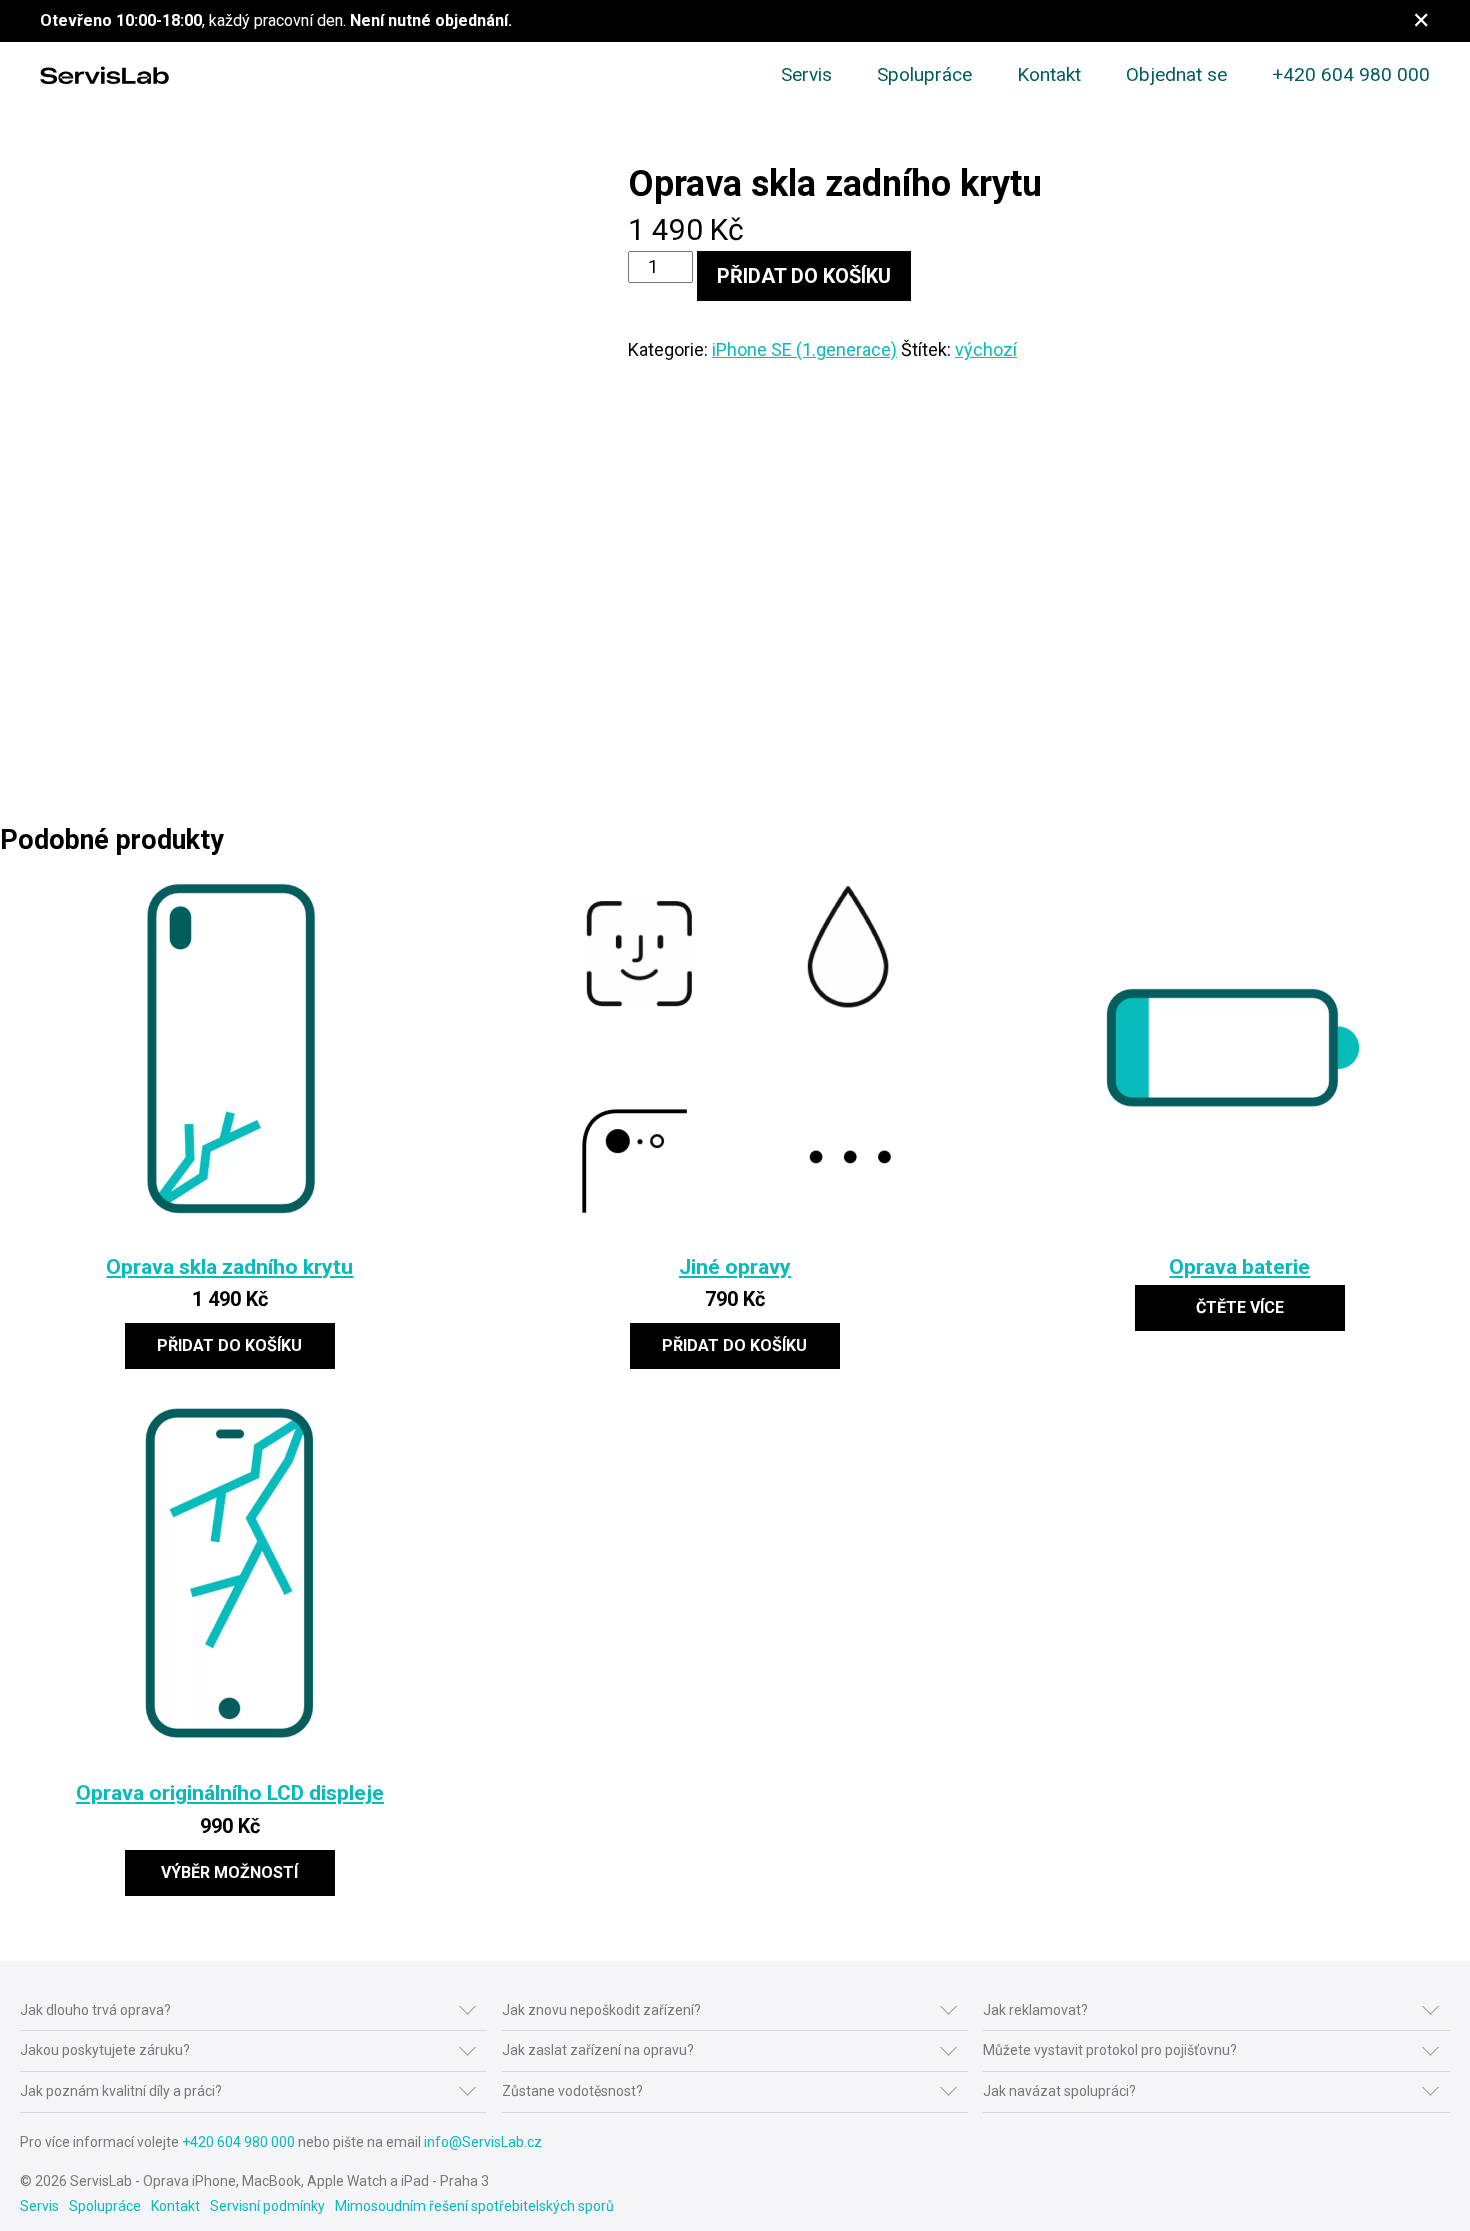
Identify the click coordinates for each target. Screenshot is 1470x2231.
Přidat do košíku (804, 276)
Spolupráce (924, 74)
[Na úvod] (105, 75)
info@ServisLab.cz (483, 2142)
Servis (806, 74)
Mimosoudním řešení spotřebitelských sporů (474, 2206)
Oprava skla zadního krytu (229, 1266)
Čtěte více (1240, 1307)
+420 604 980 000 (1351, 74)
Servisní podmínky (267, 2206)
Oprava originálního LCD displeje (230, 1792)
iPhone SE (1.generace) (804, 349)
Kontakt (1049, 74)
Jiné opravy (735, 1266)
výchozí (986, 349)
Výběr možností (229, 1872)
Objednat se (1176, 74)
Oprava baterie (1239, 1266)
